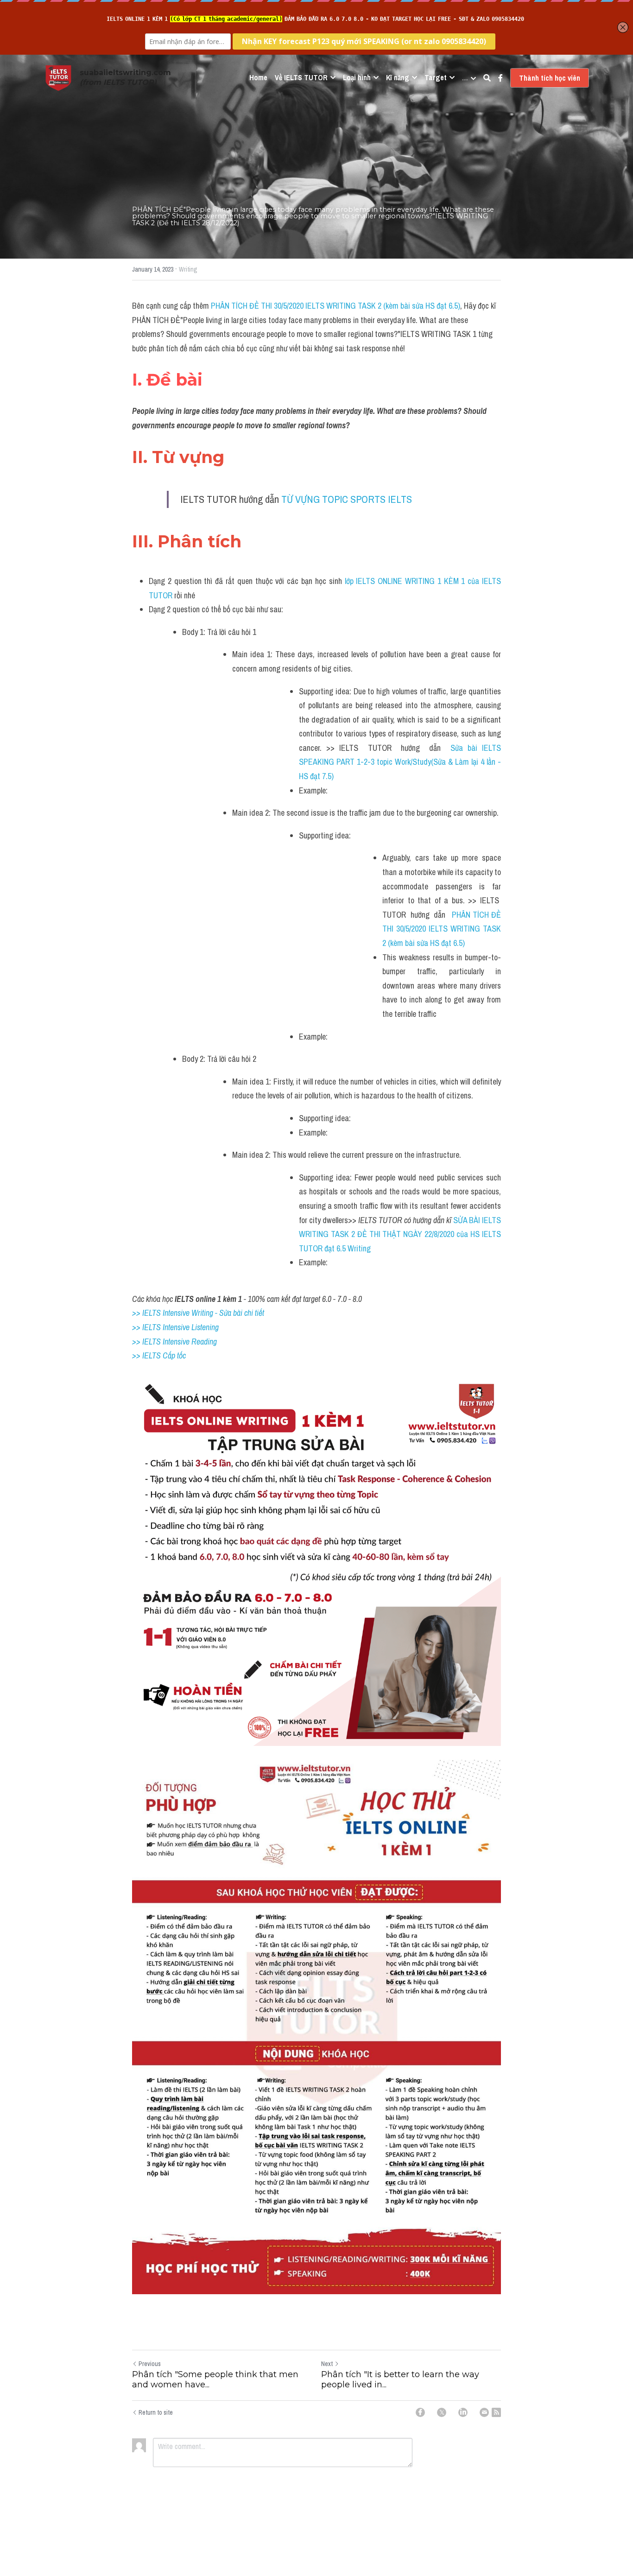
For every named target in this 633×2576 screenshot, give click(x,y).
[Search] (487, 78)
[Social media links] (500, 78)
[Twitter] (442, 2412)
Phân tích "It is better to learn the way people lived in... (400, 2380)
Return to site (156, 2412)
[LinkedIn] (463, 2412)
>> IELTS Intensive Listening (175, 1327)
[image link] (58, 77)
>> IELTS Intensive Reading (174, 1342)
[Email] (484, 2412)
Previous (150, 2364)
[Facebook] (420, 2412)
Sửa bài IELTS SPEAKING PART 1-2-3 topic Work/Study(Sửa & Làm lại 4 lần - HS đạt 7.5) (401, 762)
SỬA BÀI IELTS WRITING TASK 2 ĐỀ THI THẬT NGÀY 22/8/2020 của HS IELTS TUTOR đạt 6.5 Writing (401, 1234)
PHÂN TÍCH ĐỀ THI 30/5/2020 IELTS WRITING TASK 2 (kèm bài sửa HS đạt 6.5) (335, 306)
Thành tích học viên (550, 78)
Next (327, 2364)
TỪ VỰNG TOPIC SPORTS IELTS (347, 499)
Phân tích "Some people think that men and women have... (215, 2380)
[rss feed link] (496, 2412)
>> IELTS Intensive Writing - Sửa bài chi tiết (198, 1313)
